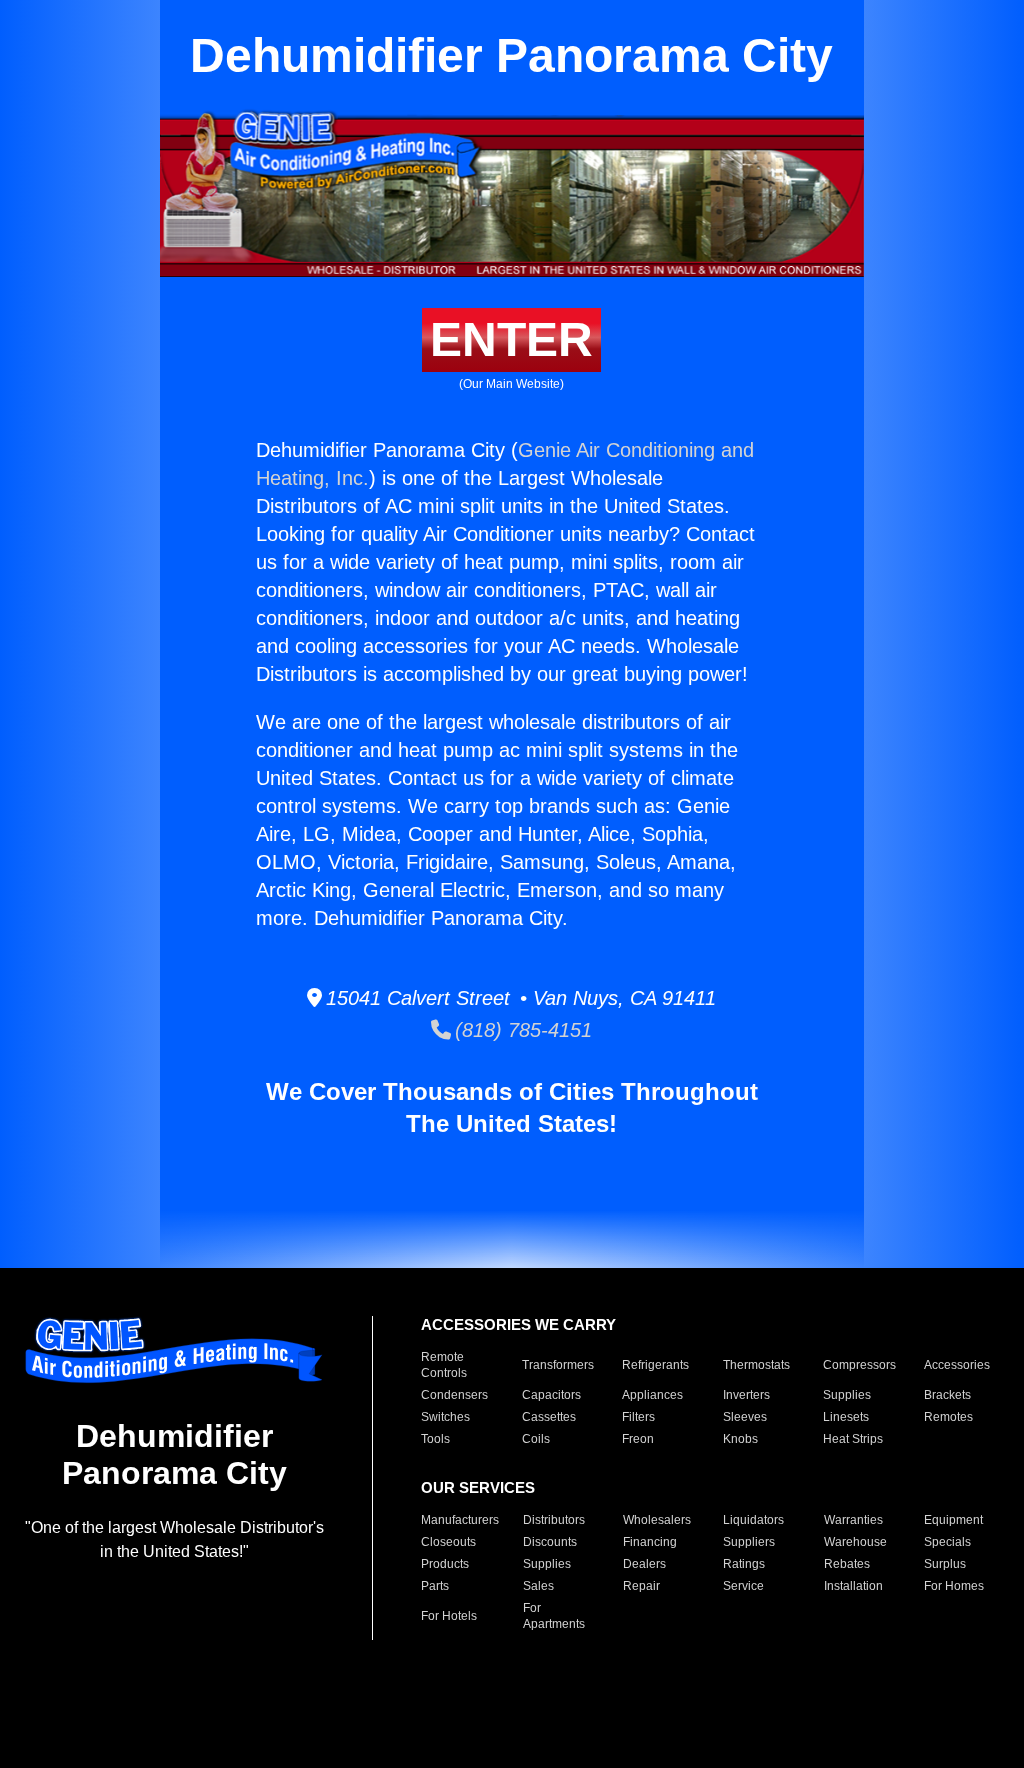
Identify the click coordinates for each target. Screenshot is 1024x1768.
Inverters (746, 1395)
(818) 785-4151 (521, 1030)
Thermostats (756, 1365)
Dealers (644, 1564)
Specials (947, 1542)
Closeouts (448, 1542)
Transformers (558, 1365)
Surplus (945, 1564)
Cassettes (549, 1417)
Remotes (948, 1417)
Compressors (859, 1365)
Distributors (554, 1520)
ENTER (511, 339)
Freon (638, 1439)
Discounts (550, 1542)
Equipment (953, 1520)
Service (743, 1586)
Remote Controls (444, 1365)
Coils (536, 1439)
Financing (650, 1542)
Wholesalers (657, 1520)
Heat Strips (853, 1439)
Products (445, 1564)
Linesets (846, 1417)
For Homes (954, 1586)
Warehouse (855, 1542)
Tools (435, 1439)
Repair (641, 1586)
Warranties (853, 1520)
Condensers (454, 1395)
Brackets (947, 1395)
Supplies (847, 1395)
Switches (445, 1417)
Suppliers (749, 1542)
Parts (435, 1586)
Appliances (652, 1395)
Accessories (957, 1365)
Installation (853, 1586)
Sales (538, 1586)
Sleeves (745, 1417)
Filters (638, 1417)
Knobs (740, 1439)
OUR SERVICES (478, 1487)
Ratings (744, 1564)
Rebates (847, 1564)
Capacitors (551, 1395)
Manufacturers (460, 1520)
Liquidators (753, 1520)
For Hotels (449, 1616)
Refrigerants (655, 1365)
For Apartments (554, 1616)
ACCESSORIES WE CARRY (518, 1324)
